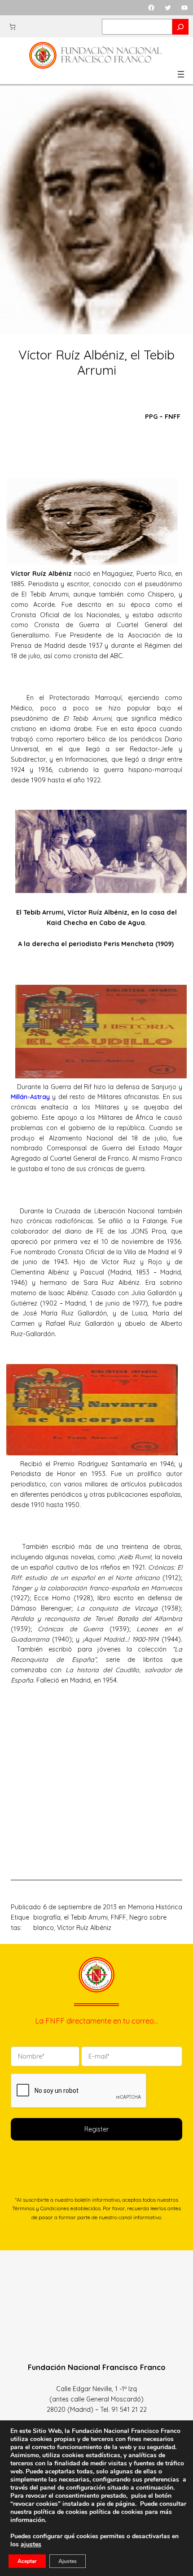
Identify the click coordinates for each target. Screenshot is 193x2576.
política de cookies (116, 2512)
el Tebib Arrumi (86, 1917)
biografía (47, 1917)
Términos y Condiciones (41, 2208)
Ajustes (68, 2561)
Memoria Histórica (155, 1907)
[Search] (180, 27)
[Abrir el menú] (181, 74)
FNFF (118, 1917)
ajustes (31, 2545)
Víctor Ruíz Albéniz (84, 1928)
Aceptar (27, 2561)
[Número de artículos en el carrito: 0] (12, 27)
